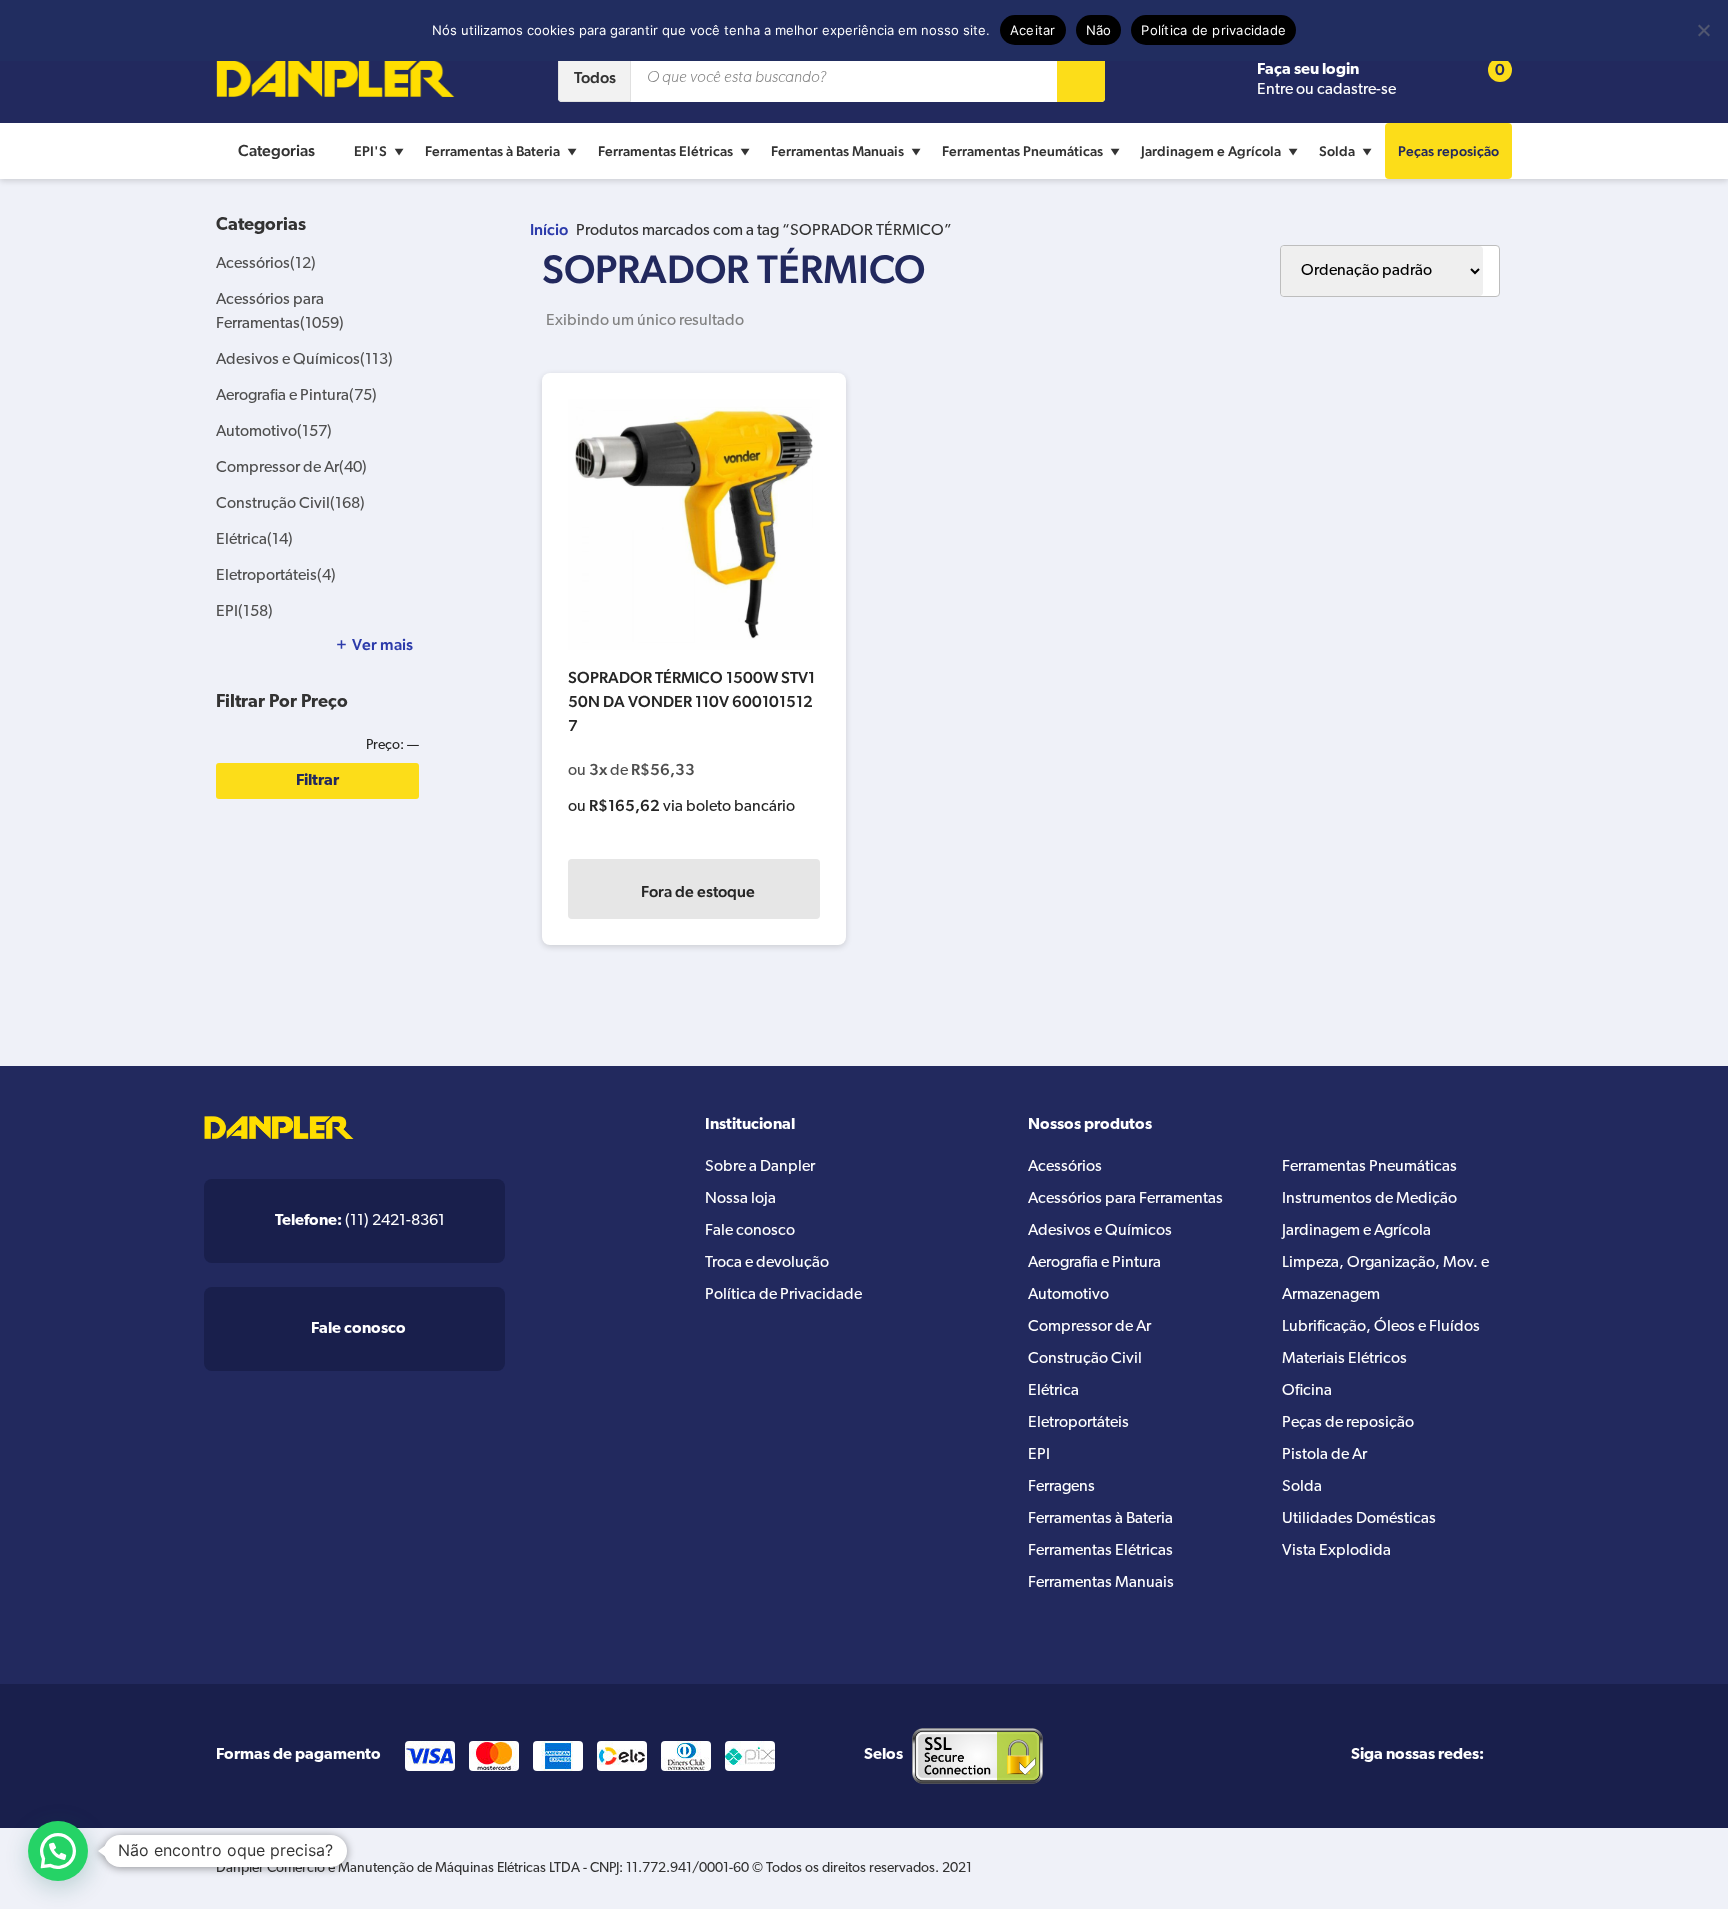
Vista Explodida (1336, 1551)
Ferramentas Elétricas (665, 151)
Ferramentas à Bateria (492, 151)
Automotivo (274, 432)
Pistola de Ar (1324, 1455)
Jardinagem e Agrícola (1211, 151)
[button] (58, 1851)
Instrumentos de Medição (1369, 1199)
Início (549, 229)
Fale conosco (750, 1231)
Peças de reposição (1348, 1423)
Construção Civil (290, 504)
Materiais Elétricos (1344, 1359)
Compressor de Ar (291, 468)
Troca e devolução (767, 1263)
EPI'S (370, 151)
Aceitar (1033, 30)
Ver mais (382, 645)
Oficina (1307, 1391)
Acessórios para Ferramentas (1125, 1199)
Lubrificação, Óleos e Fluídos (1381, 1327)
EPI (244, 612)
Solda (1337, 151)
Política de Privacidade (783, 1295)
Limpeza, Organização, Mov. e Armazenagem (1385, 1279)
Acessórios (266, 264)
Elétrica (254, 540)
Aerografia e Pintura (296, 396)
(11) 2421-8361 (360, 1221)
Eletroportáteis (276, 576)
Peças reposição (1448, 151)
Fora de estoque (698, 891)
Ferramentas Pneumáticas (1022, 151)
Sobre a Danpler (760, 1167)
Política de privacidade (1213, 30)
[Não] (1703, 30)
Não (1099, 30)
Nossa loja (740, 1199)
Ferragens (1061, 1487)
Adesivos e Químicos (304, 360)
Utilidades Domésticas (1359, 1519)
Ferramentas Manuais (837, 151)
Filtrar (317, 781)
